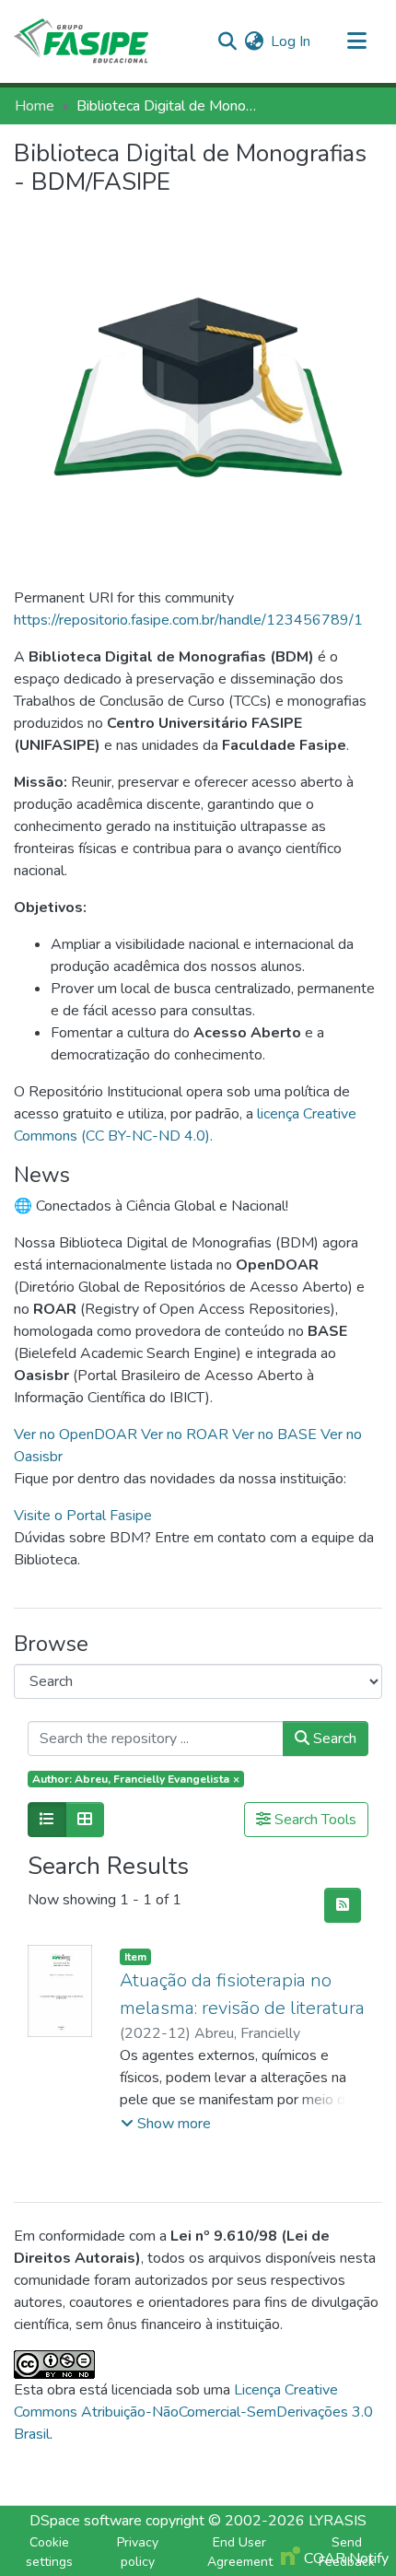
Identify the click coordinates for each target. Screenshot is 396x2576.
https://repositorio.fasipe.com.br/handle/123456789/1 (188, 620)
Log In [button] (291, 41)
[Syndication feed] (343, 1905)
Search (333, 1739)
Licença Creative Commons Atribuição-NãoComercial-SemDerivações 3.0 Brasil (193, 2412)
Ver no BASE (276, 1434)
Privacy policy (138, 2552)
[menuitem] (254, 41)
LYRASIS (338, 2521)
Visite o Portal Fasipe (83, 1516)
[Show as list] (47, 1820)
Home (35, 106)
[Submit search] (227, 41)
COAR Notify (344, 2558)
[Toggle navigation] (356, 41)
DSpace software (86, 2521)
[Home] (81, 41)
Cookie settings (49, 2552)
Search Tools (314, 1820)
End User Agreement (240, 2552)
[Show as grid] (85, 1820)
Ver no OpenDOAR (77, 1434)
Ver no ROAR (186, 1434)
